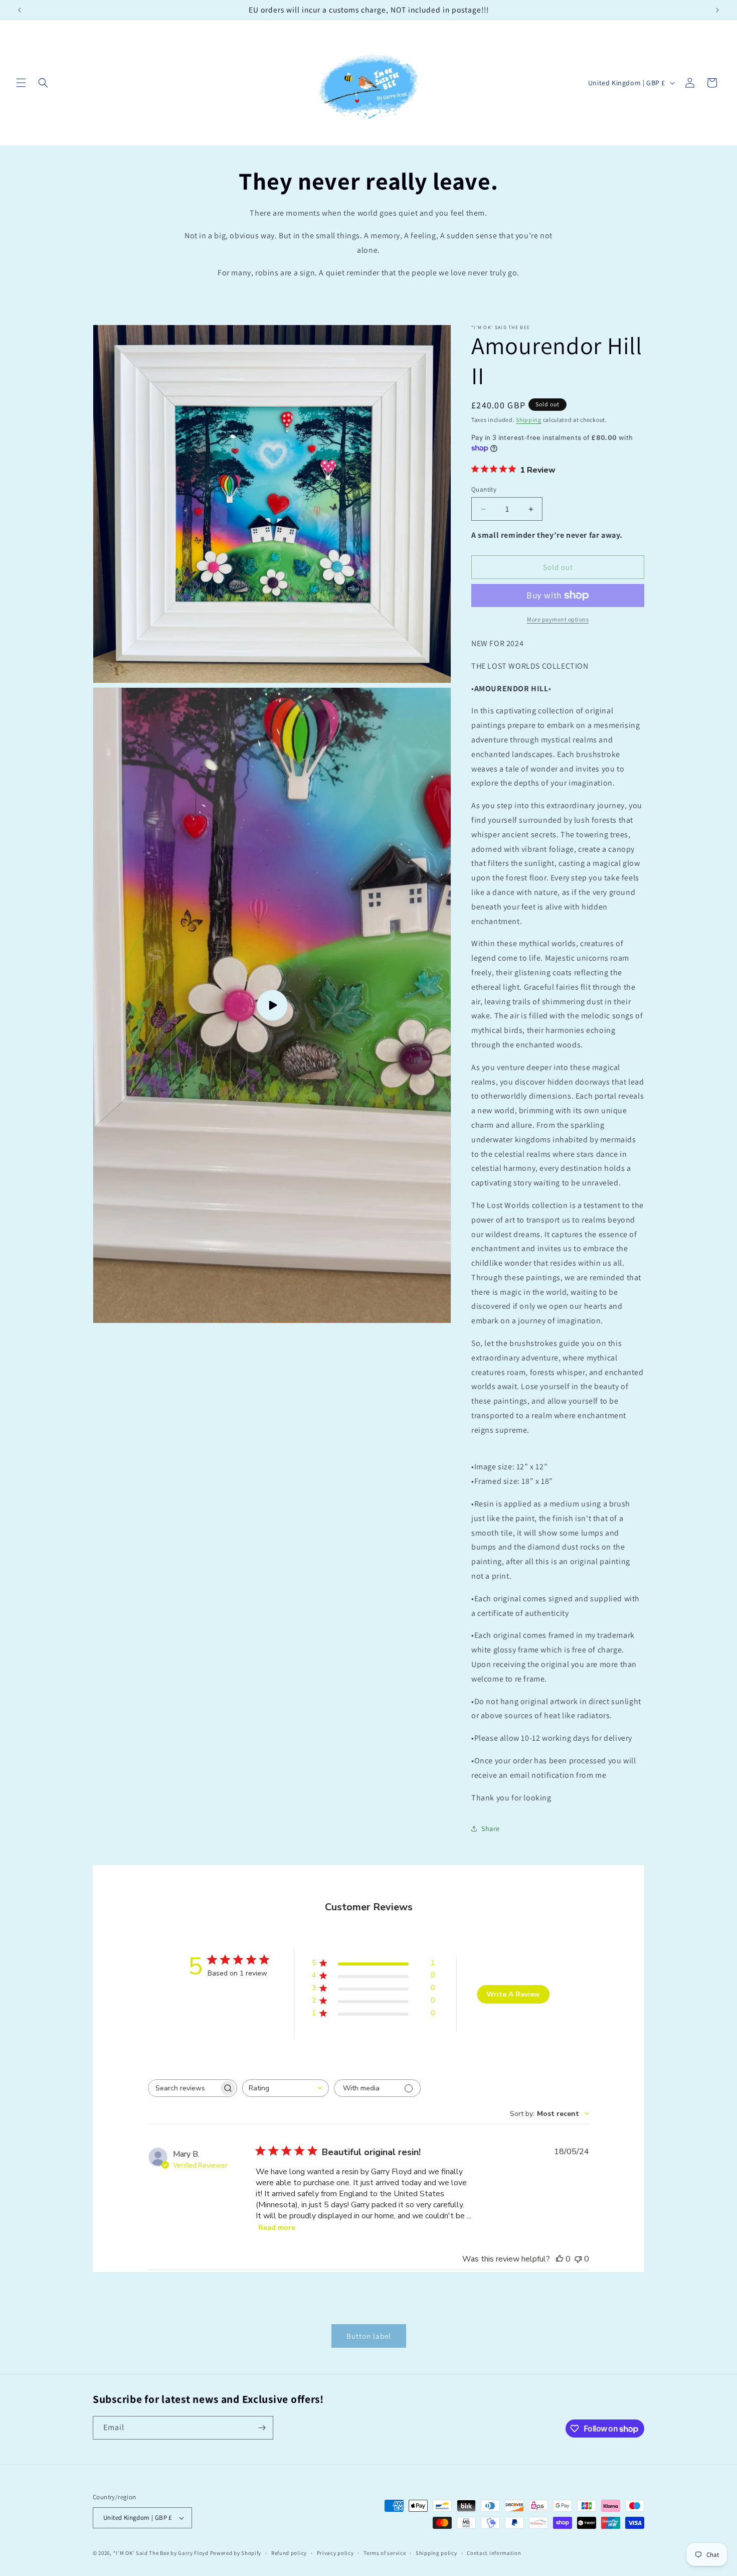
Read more (277, 2228)
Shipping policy (436, 2553)
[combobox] (286, 2088)
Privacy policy (335, 2553)
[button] (21, 83)
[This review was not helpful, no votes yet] (578, 2259)
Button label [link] (369, 2336)
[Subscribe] (262, 2428)
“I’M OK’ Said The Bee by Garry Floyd (161, 2553)
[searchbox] (183, 2088)
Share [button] (491, 1829)
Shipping (529, 420)
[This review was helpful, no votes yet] (560, 2259)
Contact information (494, 2553)
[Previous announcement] (20, 10)
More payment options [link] (558, 619)
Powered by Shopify (236, 2553)
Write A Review (513, 1994)
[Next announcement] (717, 10)
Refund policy (289, 2553)
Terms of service (385, 2553)
